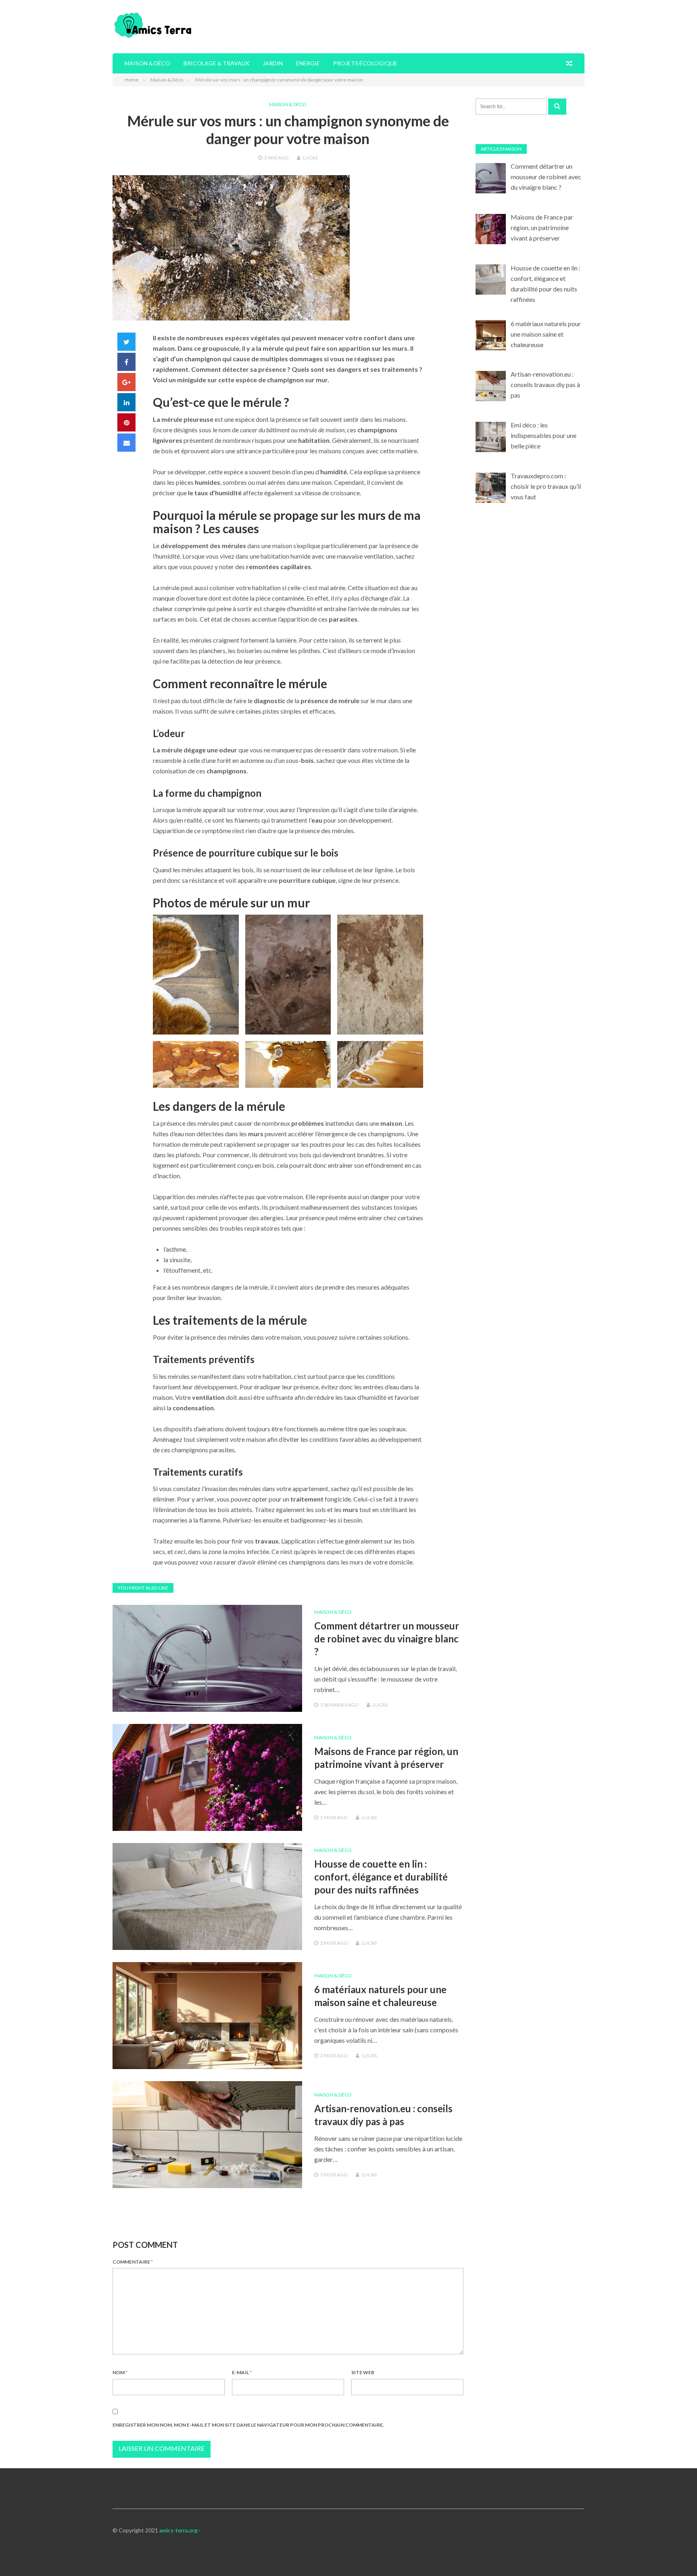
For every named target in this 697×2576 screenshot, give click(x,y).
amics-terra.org (178, 2530)
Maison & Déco (147, 63)
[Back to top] (674, 2553)
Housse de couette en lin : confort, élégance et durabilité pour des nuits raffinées (381, 1877)
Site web (363, 2372)
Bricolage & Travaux (216, 63)
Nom (120, 2372)
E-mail (242, 2372)
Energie (308, 63)
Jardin (273, 63)
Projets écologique (365, 63)
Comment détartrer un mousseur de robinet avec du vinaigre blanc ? (387, 1639)
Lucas (310, 158)
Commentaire (133, 2262)
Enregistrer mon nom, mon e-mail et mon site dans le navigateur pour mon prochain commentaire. (248, 2425)
